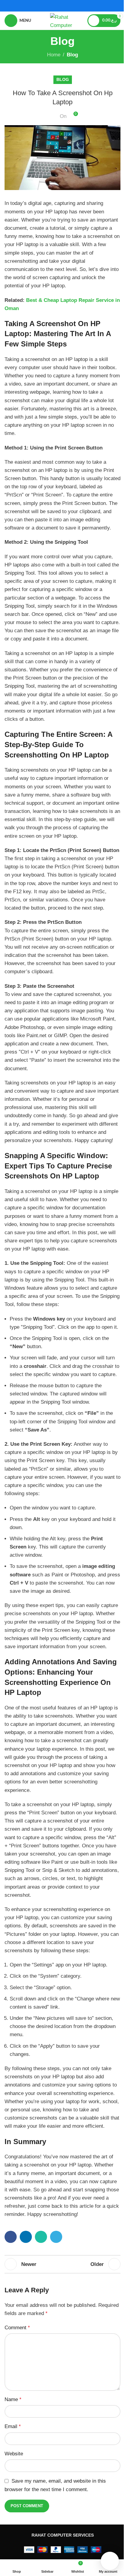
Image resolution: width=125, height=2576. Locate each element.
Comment (17, 2328)
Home (54, 55)
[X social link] (59, 6)
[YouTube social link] (74, 6)
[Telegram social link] (56, 2237)
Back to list (62, 2264)
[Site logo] (62, 20)
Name (13, 2399)
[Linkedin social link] (26, 2237)
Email (13, 2426)
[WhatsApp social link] (41, 2237)
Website (14, 2454)
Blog (72, 55)
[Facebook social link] (51, 6)
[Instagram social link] (66, 6)
